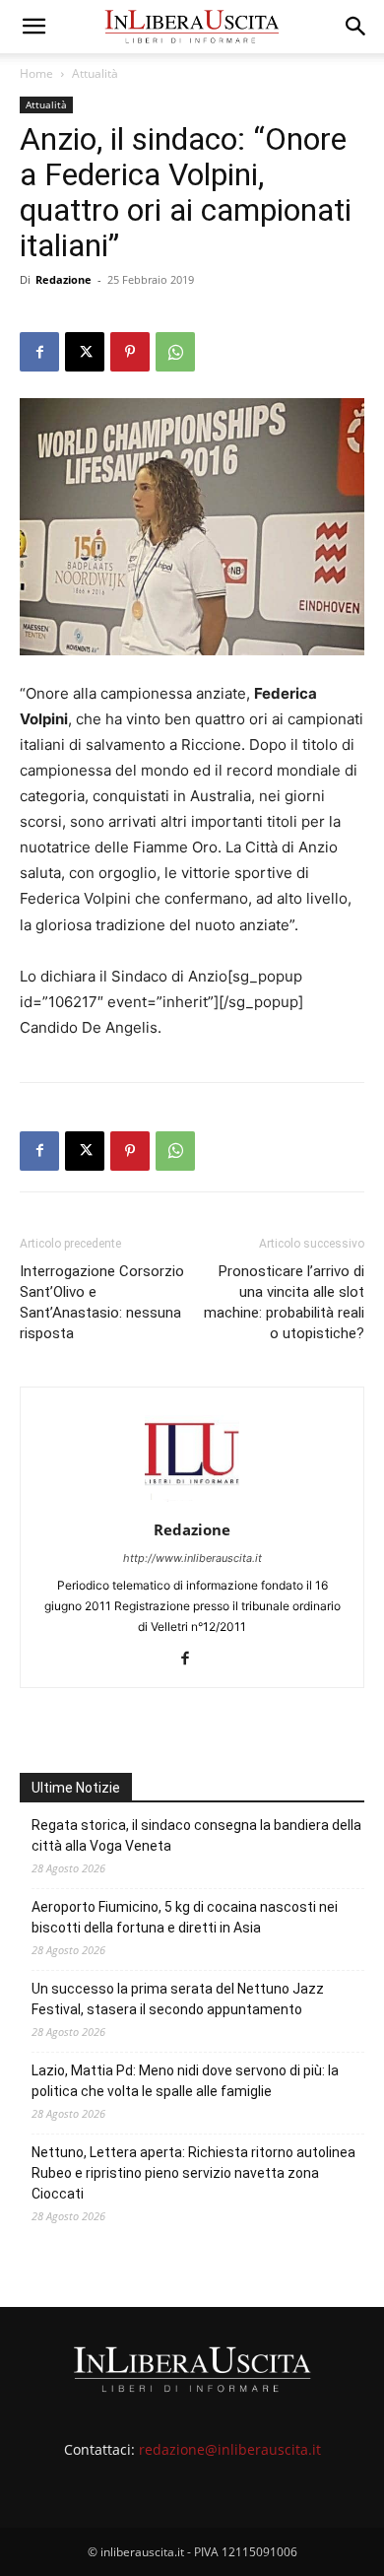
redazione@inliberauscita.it (230, 2449)
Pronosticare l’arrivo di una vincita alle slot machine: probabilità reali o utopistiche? (284, 1302)
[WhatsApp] (175, 352)
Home (36, 73)
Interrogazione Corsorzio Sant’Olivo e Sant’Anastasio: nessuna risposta (102, 1302)
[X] (85, 352)
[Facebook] (39, 352)
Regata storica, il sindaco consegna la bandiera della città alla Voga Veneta (196, 1835)
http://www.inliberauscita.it (192, 1558)
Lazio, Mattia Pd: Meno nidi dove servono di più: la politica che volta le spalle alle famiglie (185, 2081)
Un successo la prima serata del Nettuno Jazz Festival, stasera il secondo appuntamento (178, 1999)
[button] (33, 27)
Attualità (95, 73)
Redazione (64, 279)
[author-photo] (192, 1502)
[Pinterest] (130, 352)
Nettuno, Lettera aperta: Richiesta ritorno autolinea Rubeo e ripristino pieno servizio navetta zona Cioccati (193, 2173)
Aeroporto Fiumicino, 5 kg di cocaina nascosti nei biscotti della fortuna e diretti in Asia (185, 1917)
